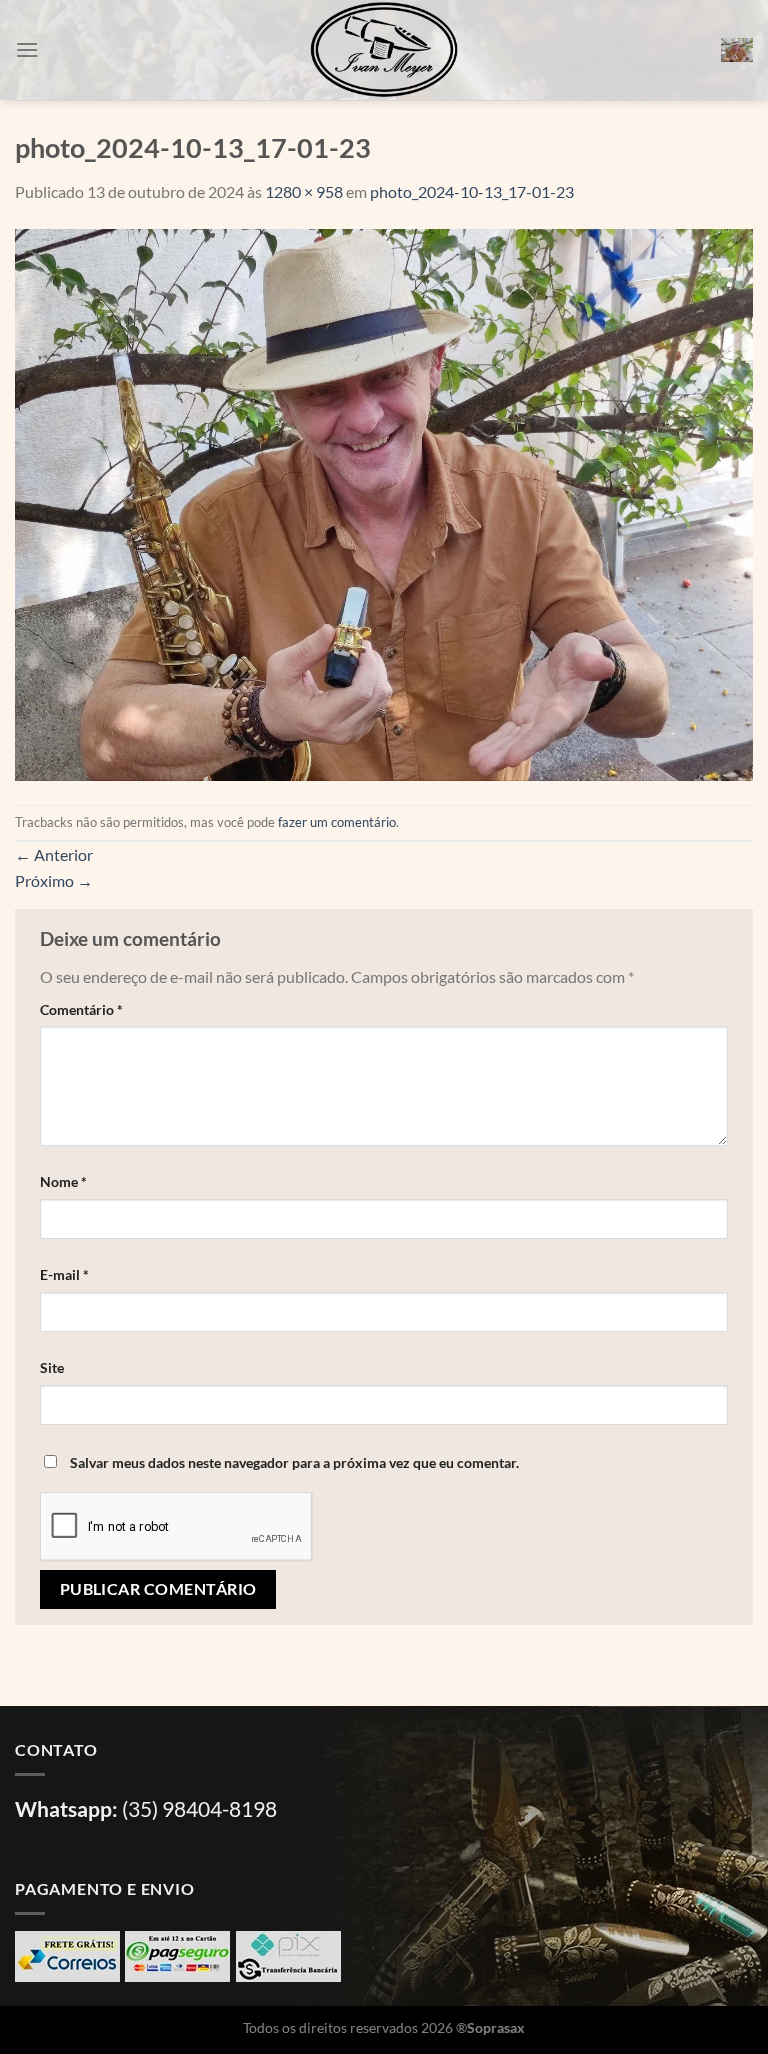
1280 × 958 (304, 191)
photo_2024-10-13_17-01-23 (472, 191)
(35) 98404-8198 (199, 1808)
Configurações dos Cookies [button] (114, 2008)
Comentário (81, 1009)
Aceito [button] (243, 2008)
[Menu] (27, 49)
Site (52, 1367)
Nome (63, 1181)
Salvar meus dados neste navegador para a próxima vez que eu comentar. (294, 1462)
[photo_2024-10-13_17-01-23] (384, 502)
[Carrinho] (737, 50)
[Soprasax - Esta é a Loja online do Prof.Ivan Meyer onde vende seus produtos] (384, 50)
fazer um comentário (337, 822)
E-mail (64, 1274)
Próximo (54, 880)
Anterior (54, 854)
